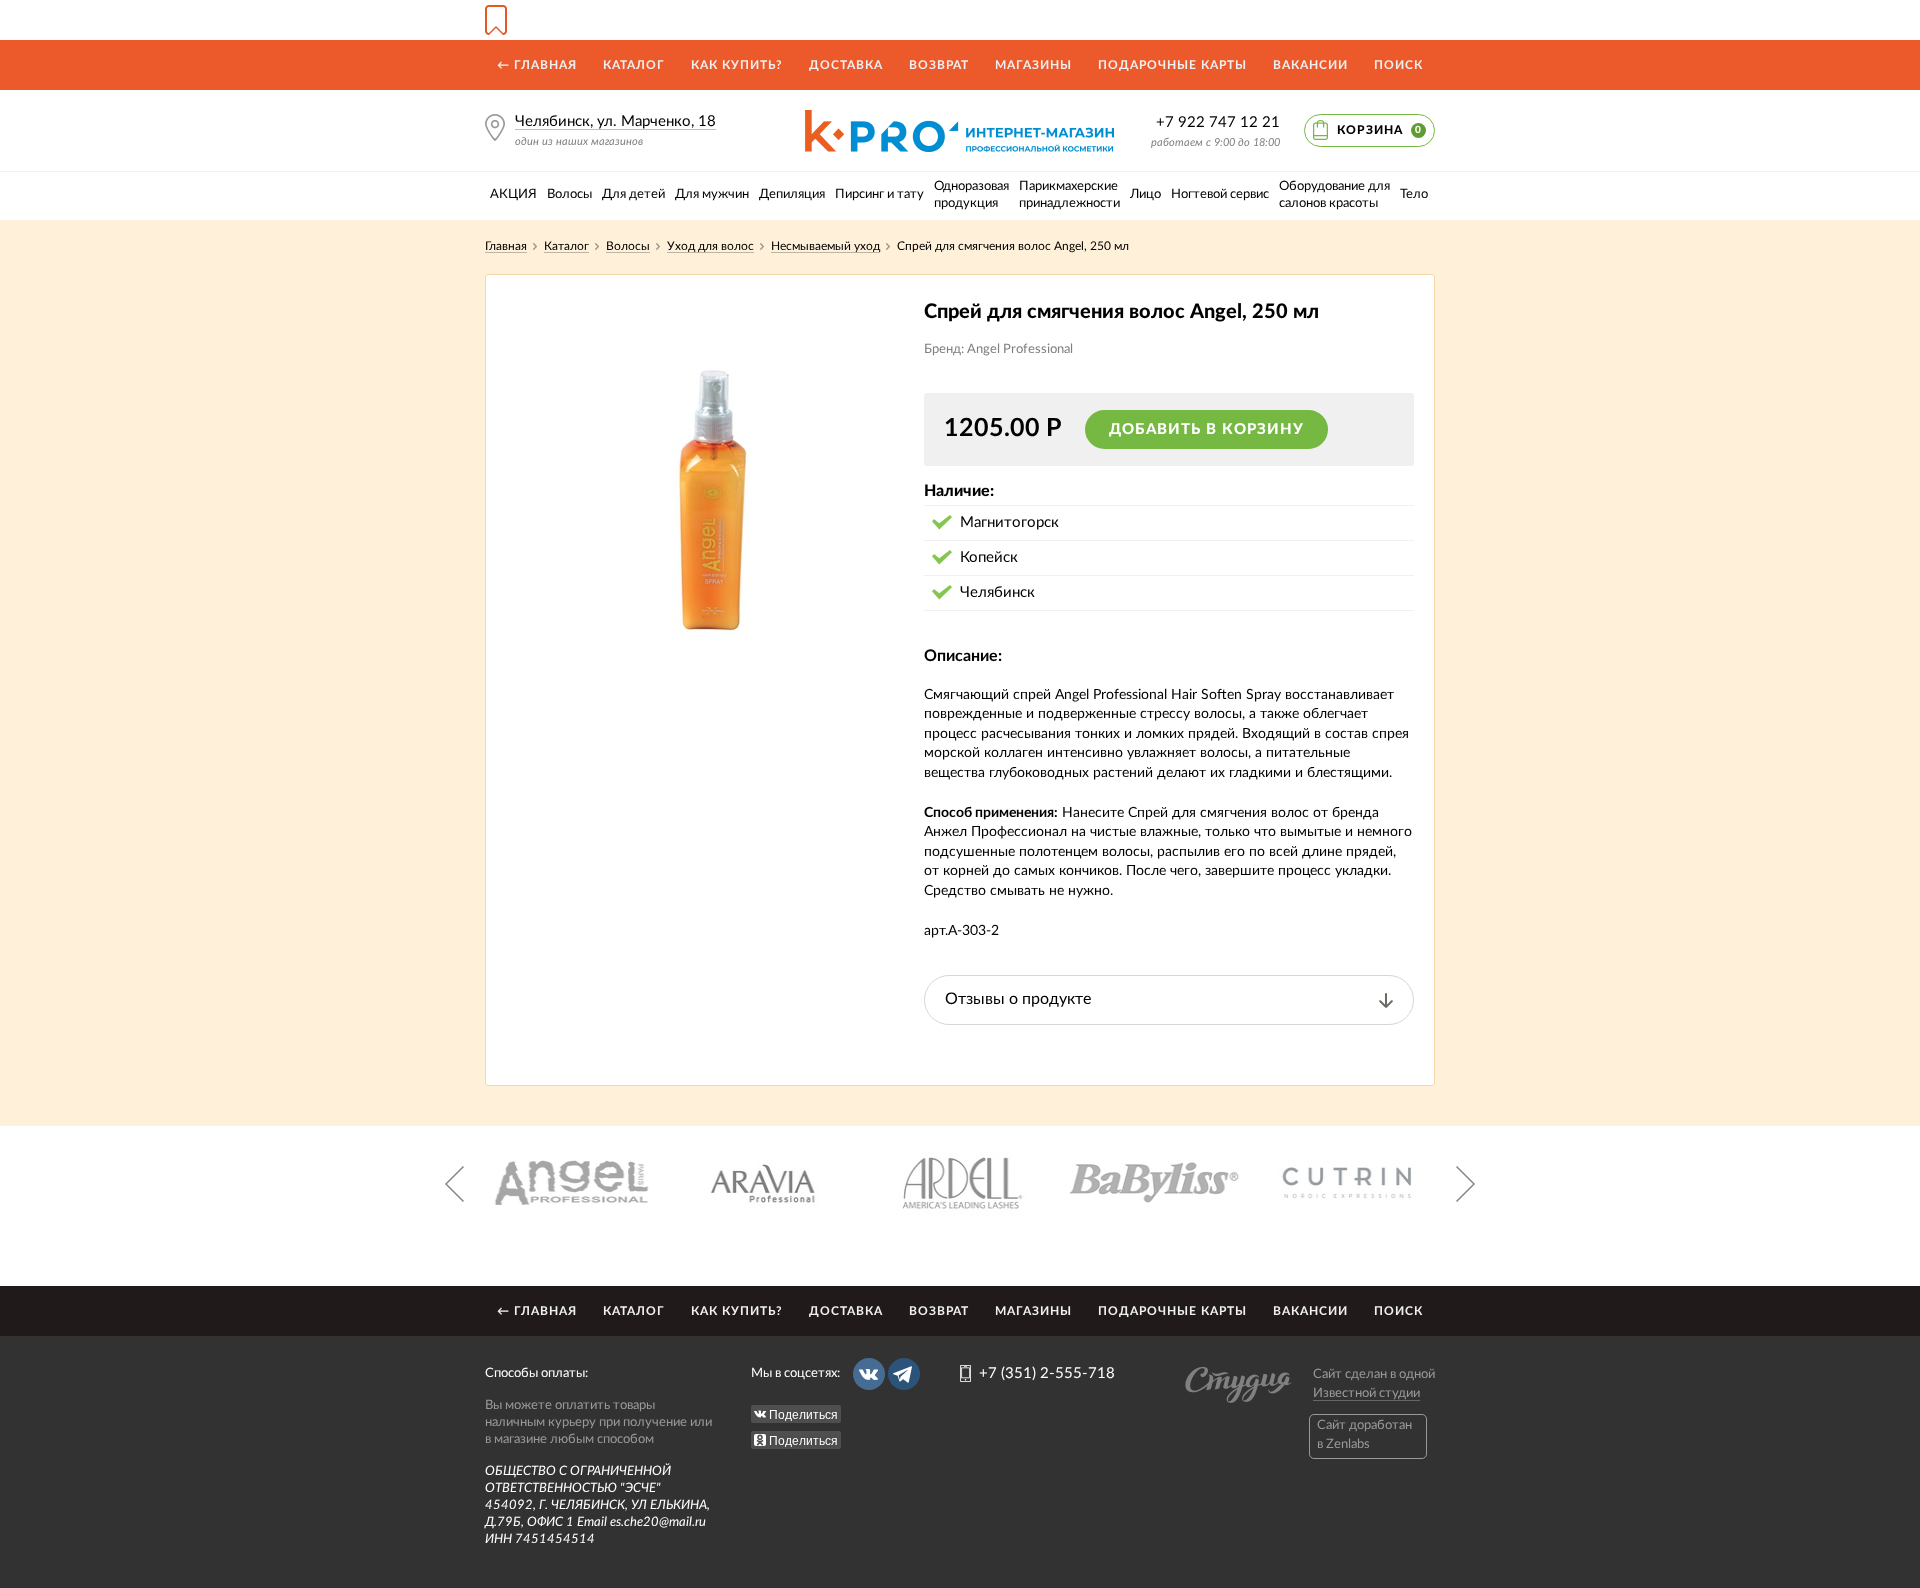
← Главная (537, 65)
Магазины (1033, 65)
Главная (506, 246)
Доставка (846, 65)
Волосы (628, 246)
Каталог (634, 65)
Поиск (1398, 65)
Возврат (939, 65)
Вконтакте (869, 1374)
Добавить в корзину (1206, 429)
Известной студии (1366, 1393)
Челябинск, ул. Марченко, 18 (615, 121)
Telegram (904, 1374)
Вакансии (1310, 65)
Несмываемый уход (825, 246)
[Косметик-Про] (959, 117)
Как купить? (737, 65)
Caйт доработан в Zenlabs (1364, 1434)
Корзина (1379, 130)
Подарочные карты (1172, 65)
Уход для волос (710, 246)
